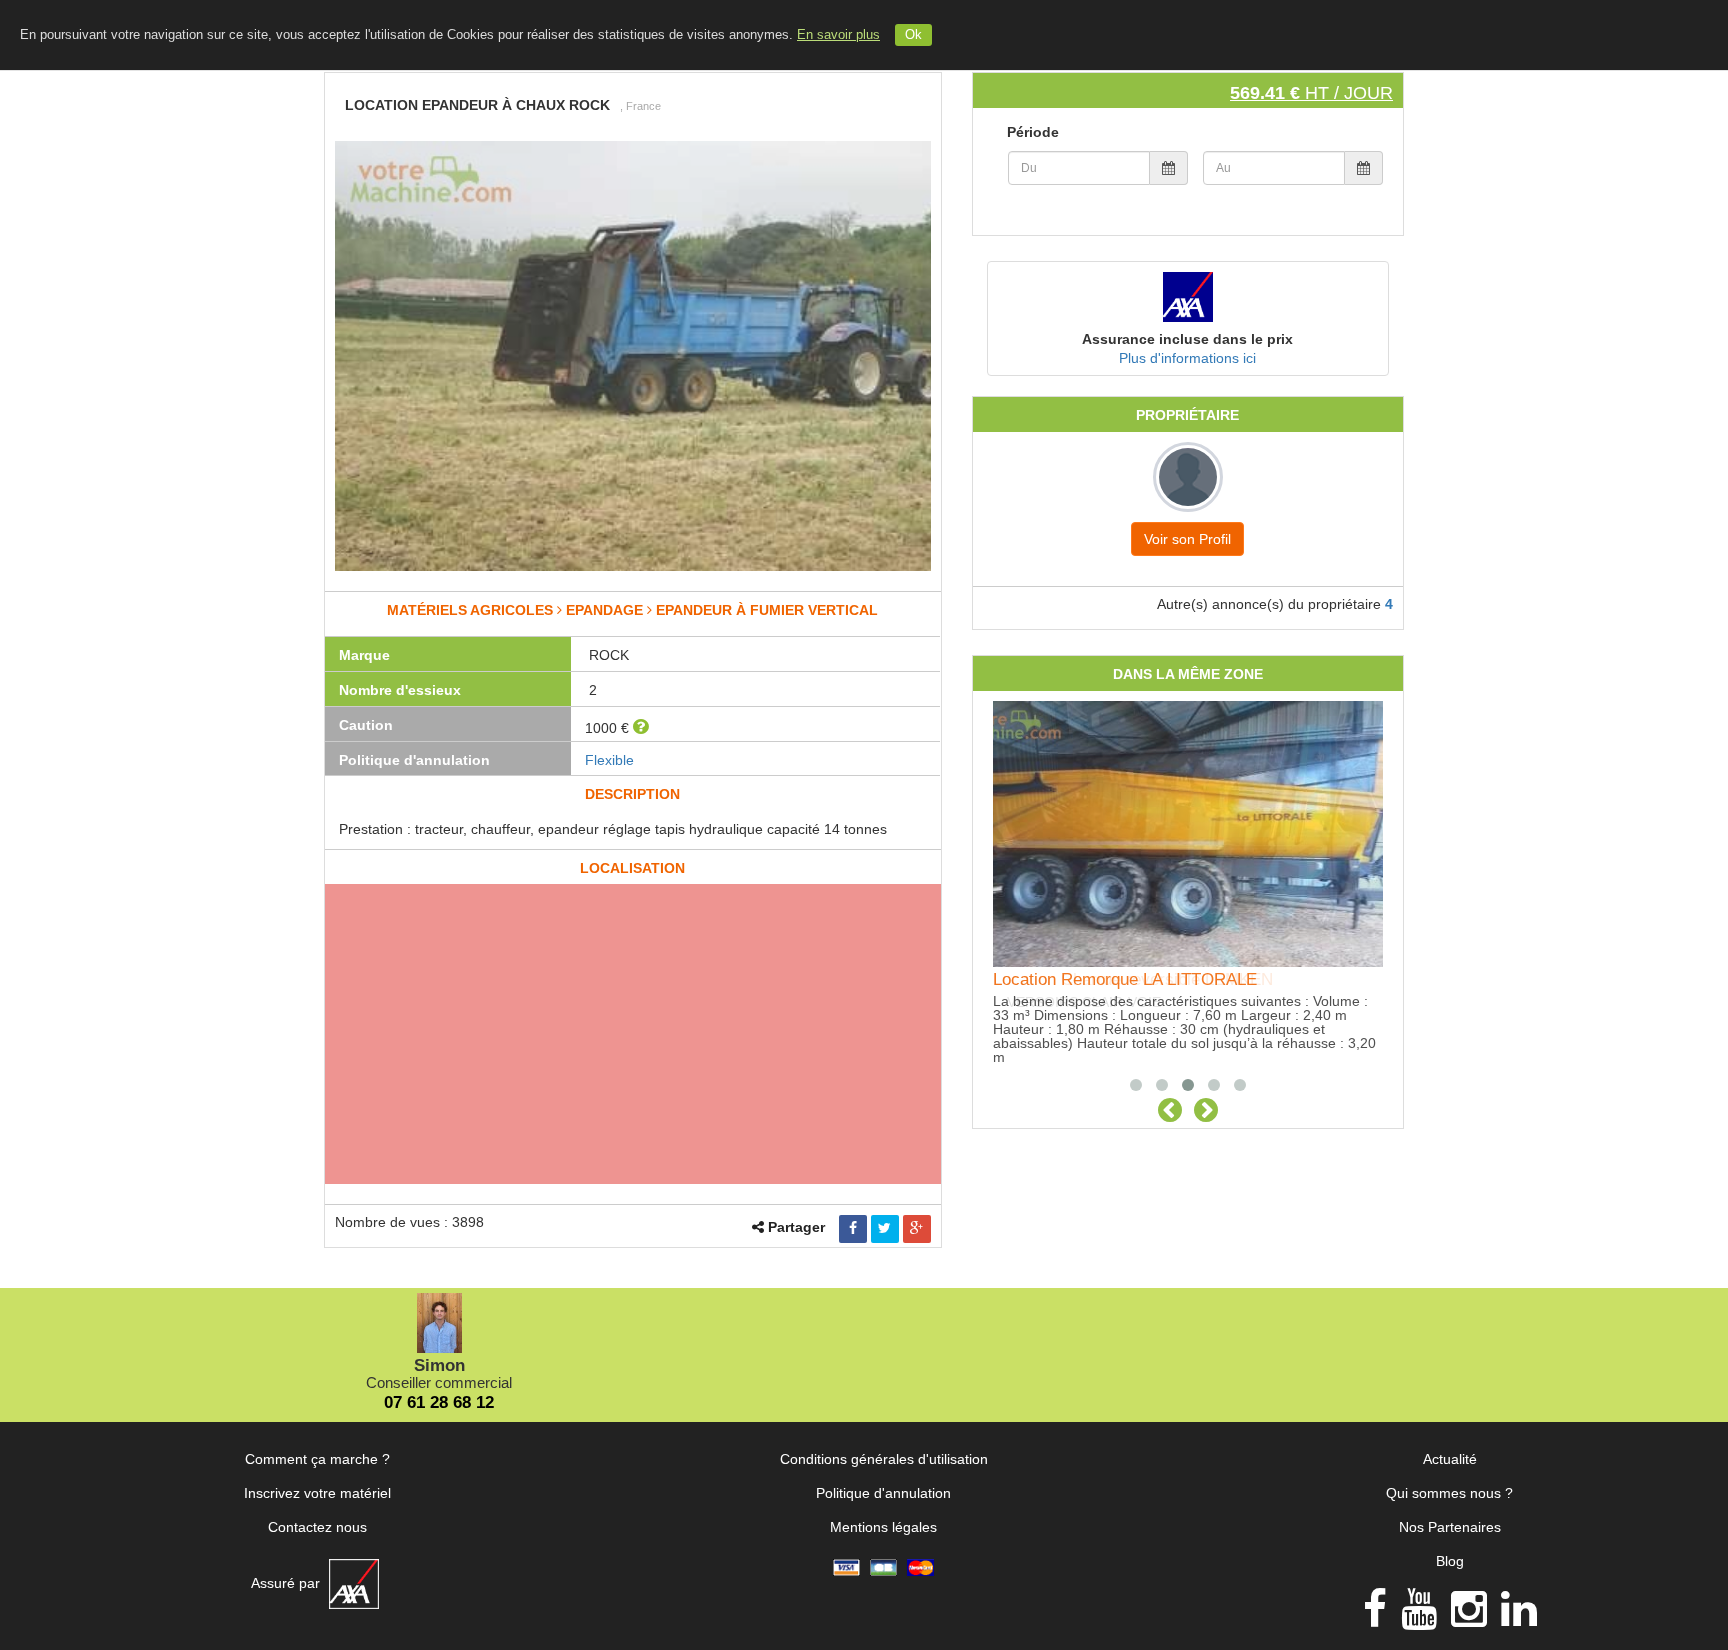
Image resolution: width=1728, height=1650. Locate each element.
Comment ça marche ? (317, 1459)
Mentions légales (883, 1527)
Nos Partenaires (1450, 1527)
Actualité (1450, 1459)
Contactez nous (317, 1527)
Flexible (609, 760)
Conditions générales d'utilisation (884, 1459)
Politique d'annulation (883, 1493)
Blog (1450, 1561)
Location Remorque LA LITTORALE (1125, 979)
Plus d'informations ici (1187, 358)
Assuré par (287, 1583)
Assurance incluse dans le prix (1187, 339)
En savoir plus (838, 35)
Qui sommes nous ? (1449, 1493)
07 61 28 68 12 (439, 1402)
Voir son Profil (1187, 539)
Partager (796, 1227)
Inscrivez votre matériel (317, 1493)
